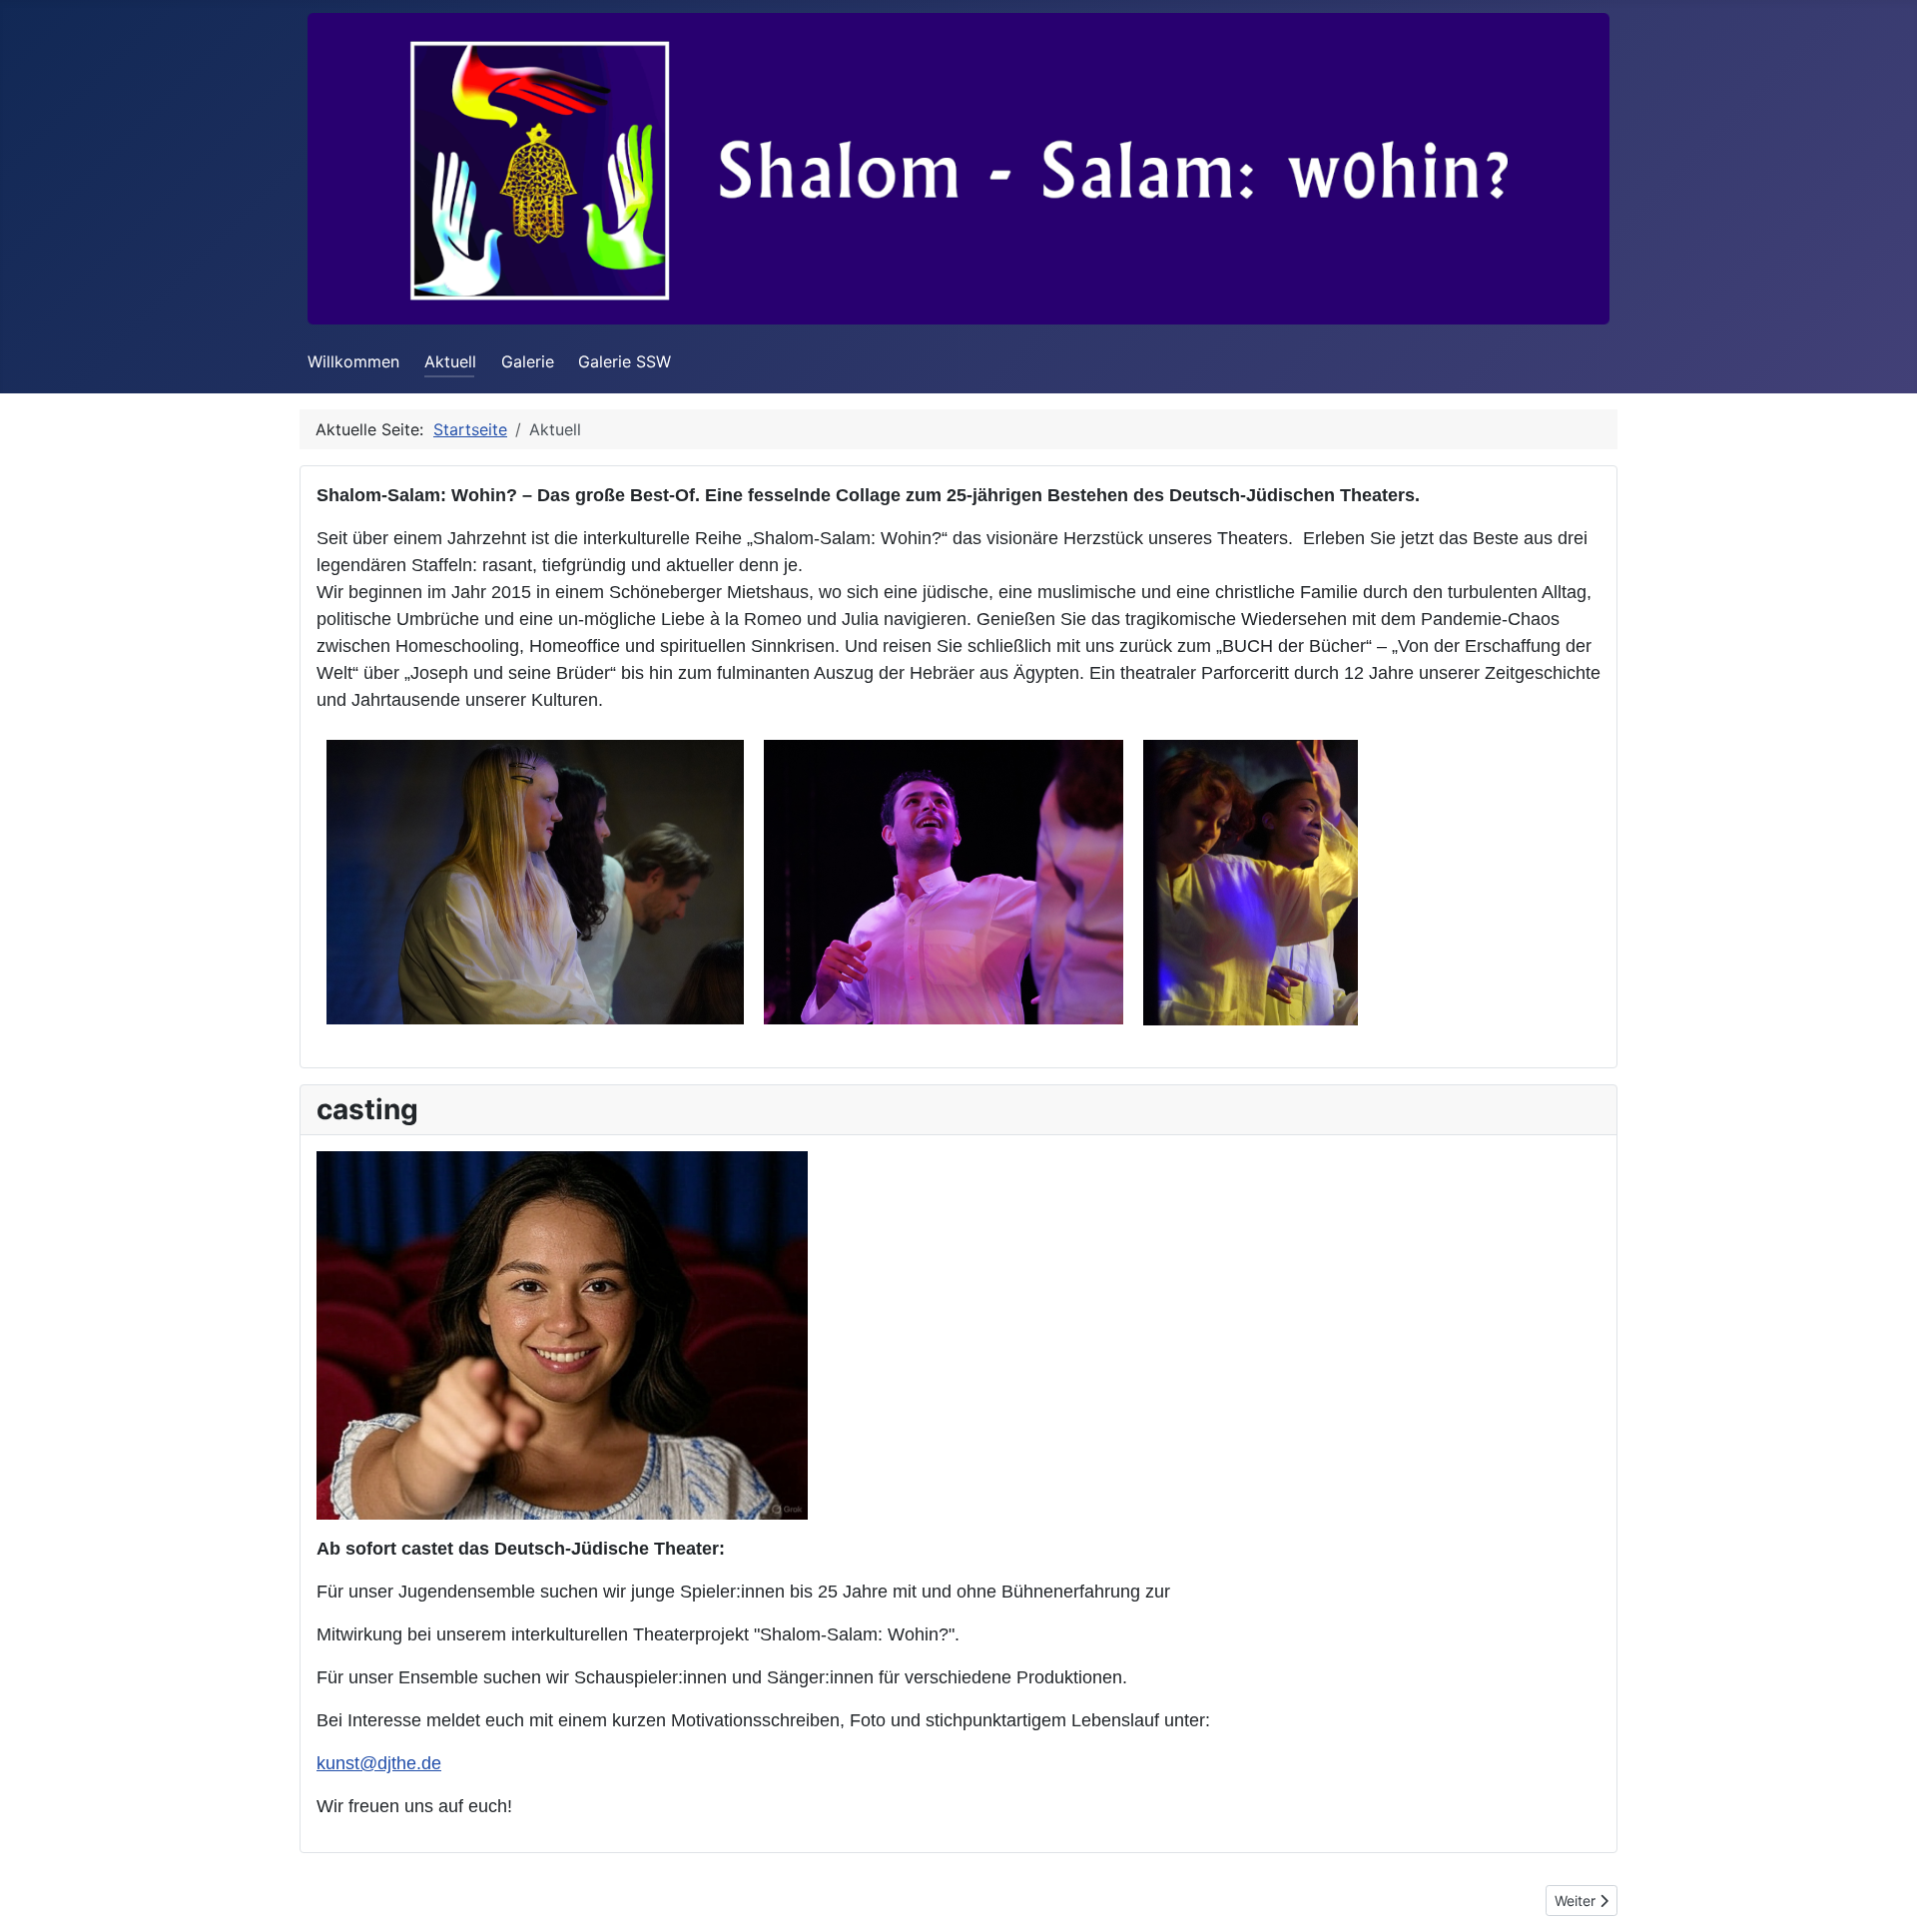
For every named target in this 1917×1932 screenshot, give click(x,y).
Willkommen (353, 361)
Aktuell (450, 361)
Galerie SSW (625, 361)
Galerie (528, 361)
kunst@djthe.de (379, 1763)
